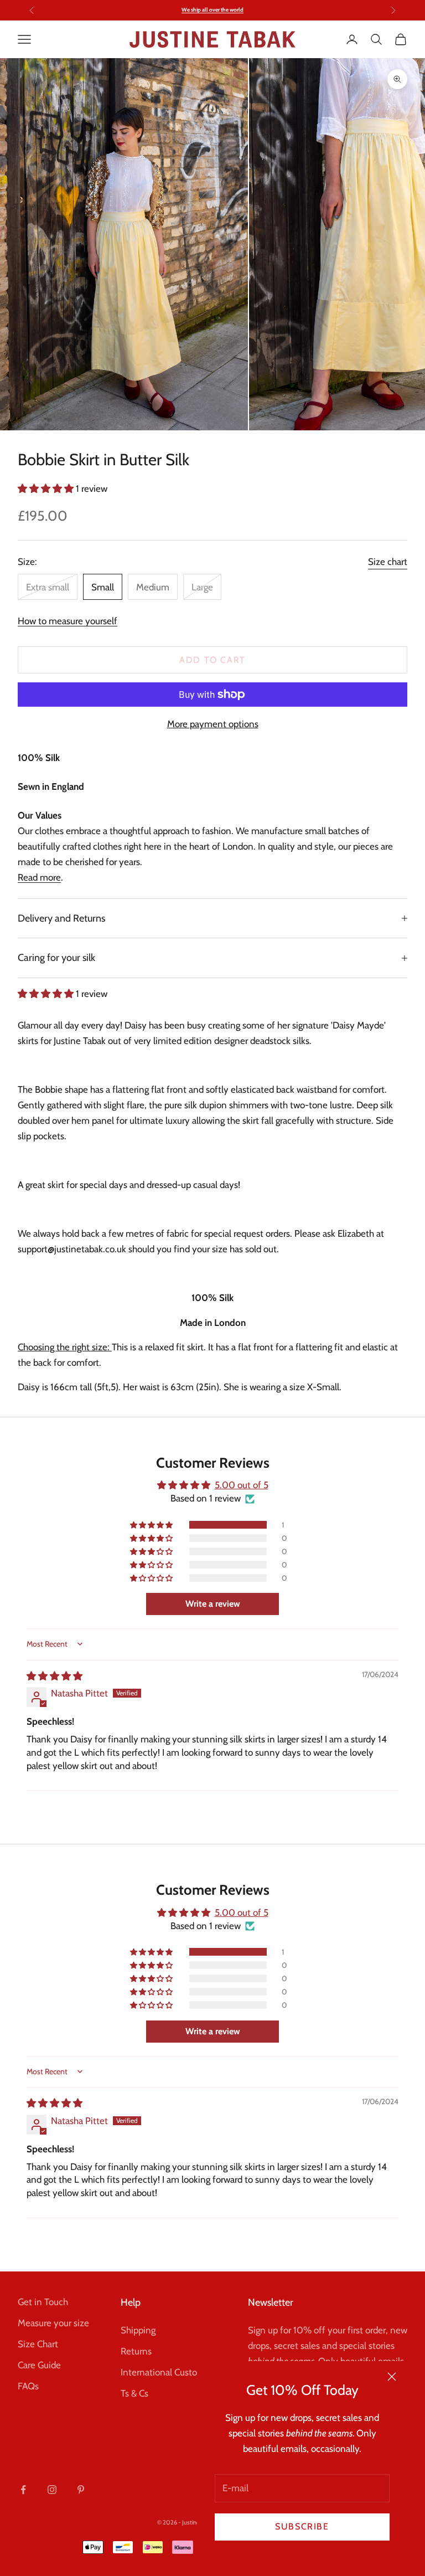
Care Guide (39, 2365)
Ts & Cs (134, 2393)
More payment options (213, 724)
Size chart (388, 562)
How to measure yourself (68, 621)
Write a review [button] (213, 1604)
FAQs (28, 2386)
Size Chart (38, 2344)
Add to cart (212, 660)
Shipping (138, 2330)
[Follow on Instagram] (52, 2490)
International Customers (169, 2372)
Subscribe (302, 2526)
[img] (55, 1676)
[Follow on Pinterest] (81, 2490)
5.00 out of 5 (242, 1485)
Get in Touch (43, 2302)
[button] (47, 489)
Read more (39, 877)
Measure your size (53, 2323)
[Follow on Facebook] (23, 2490)
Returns (136, 2351)
